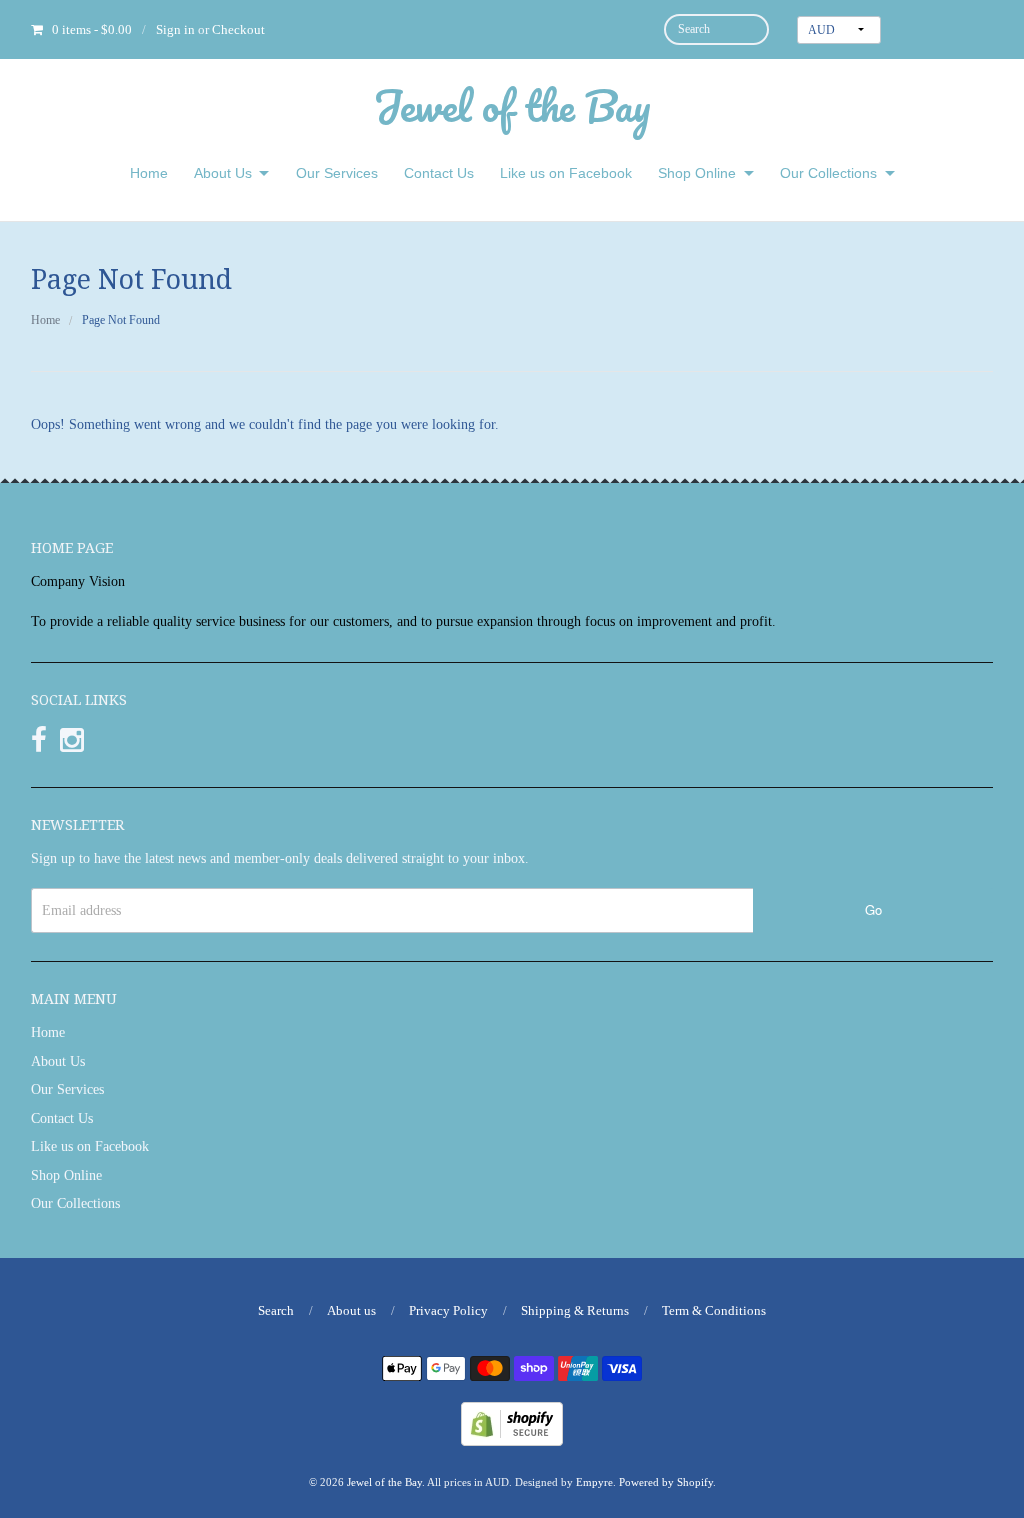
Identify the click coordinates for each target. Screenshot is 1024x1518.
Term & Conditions (714, 1310)
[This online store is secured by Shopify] (512, 1422)
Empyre (594, 1482)
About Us (223, 173)
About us (351, 1310)
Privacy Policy (448, 1310)
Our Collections (828, 173)
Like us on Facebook (566, 173)
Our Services (337, 173)
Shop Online (697, 173)
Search (276, 1310)
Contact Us (439, 173)
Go (873, 909)
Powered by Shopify (666, 1482)
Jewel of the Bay (512, 105)
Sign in (175, 29)
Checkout (238, 29)
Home (149, 173)
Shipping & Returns (575, 1310)
